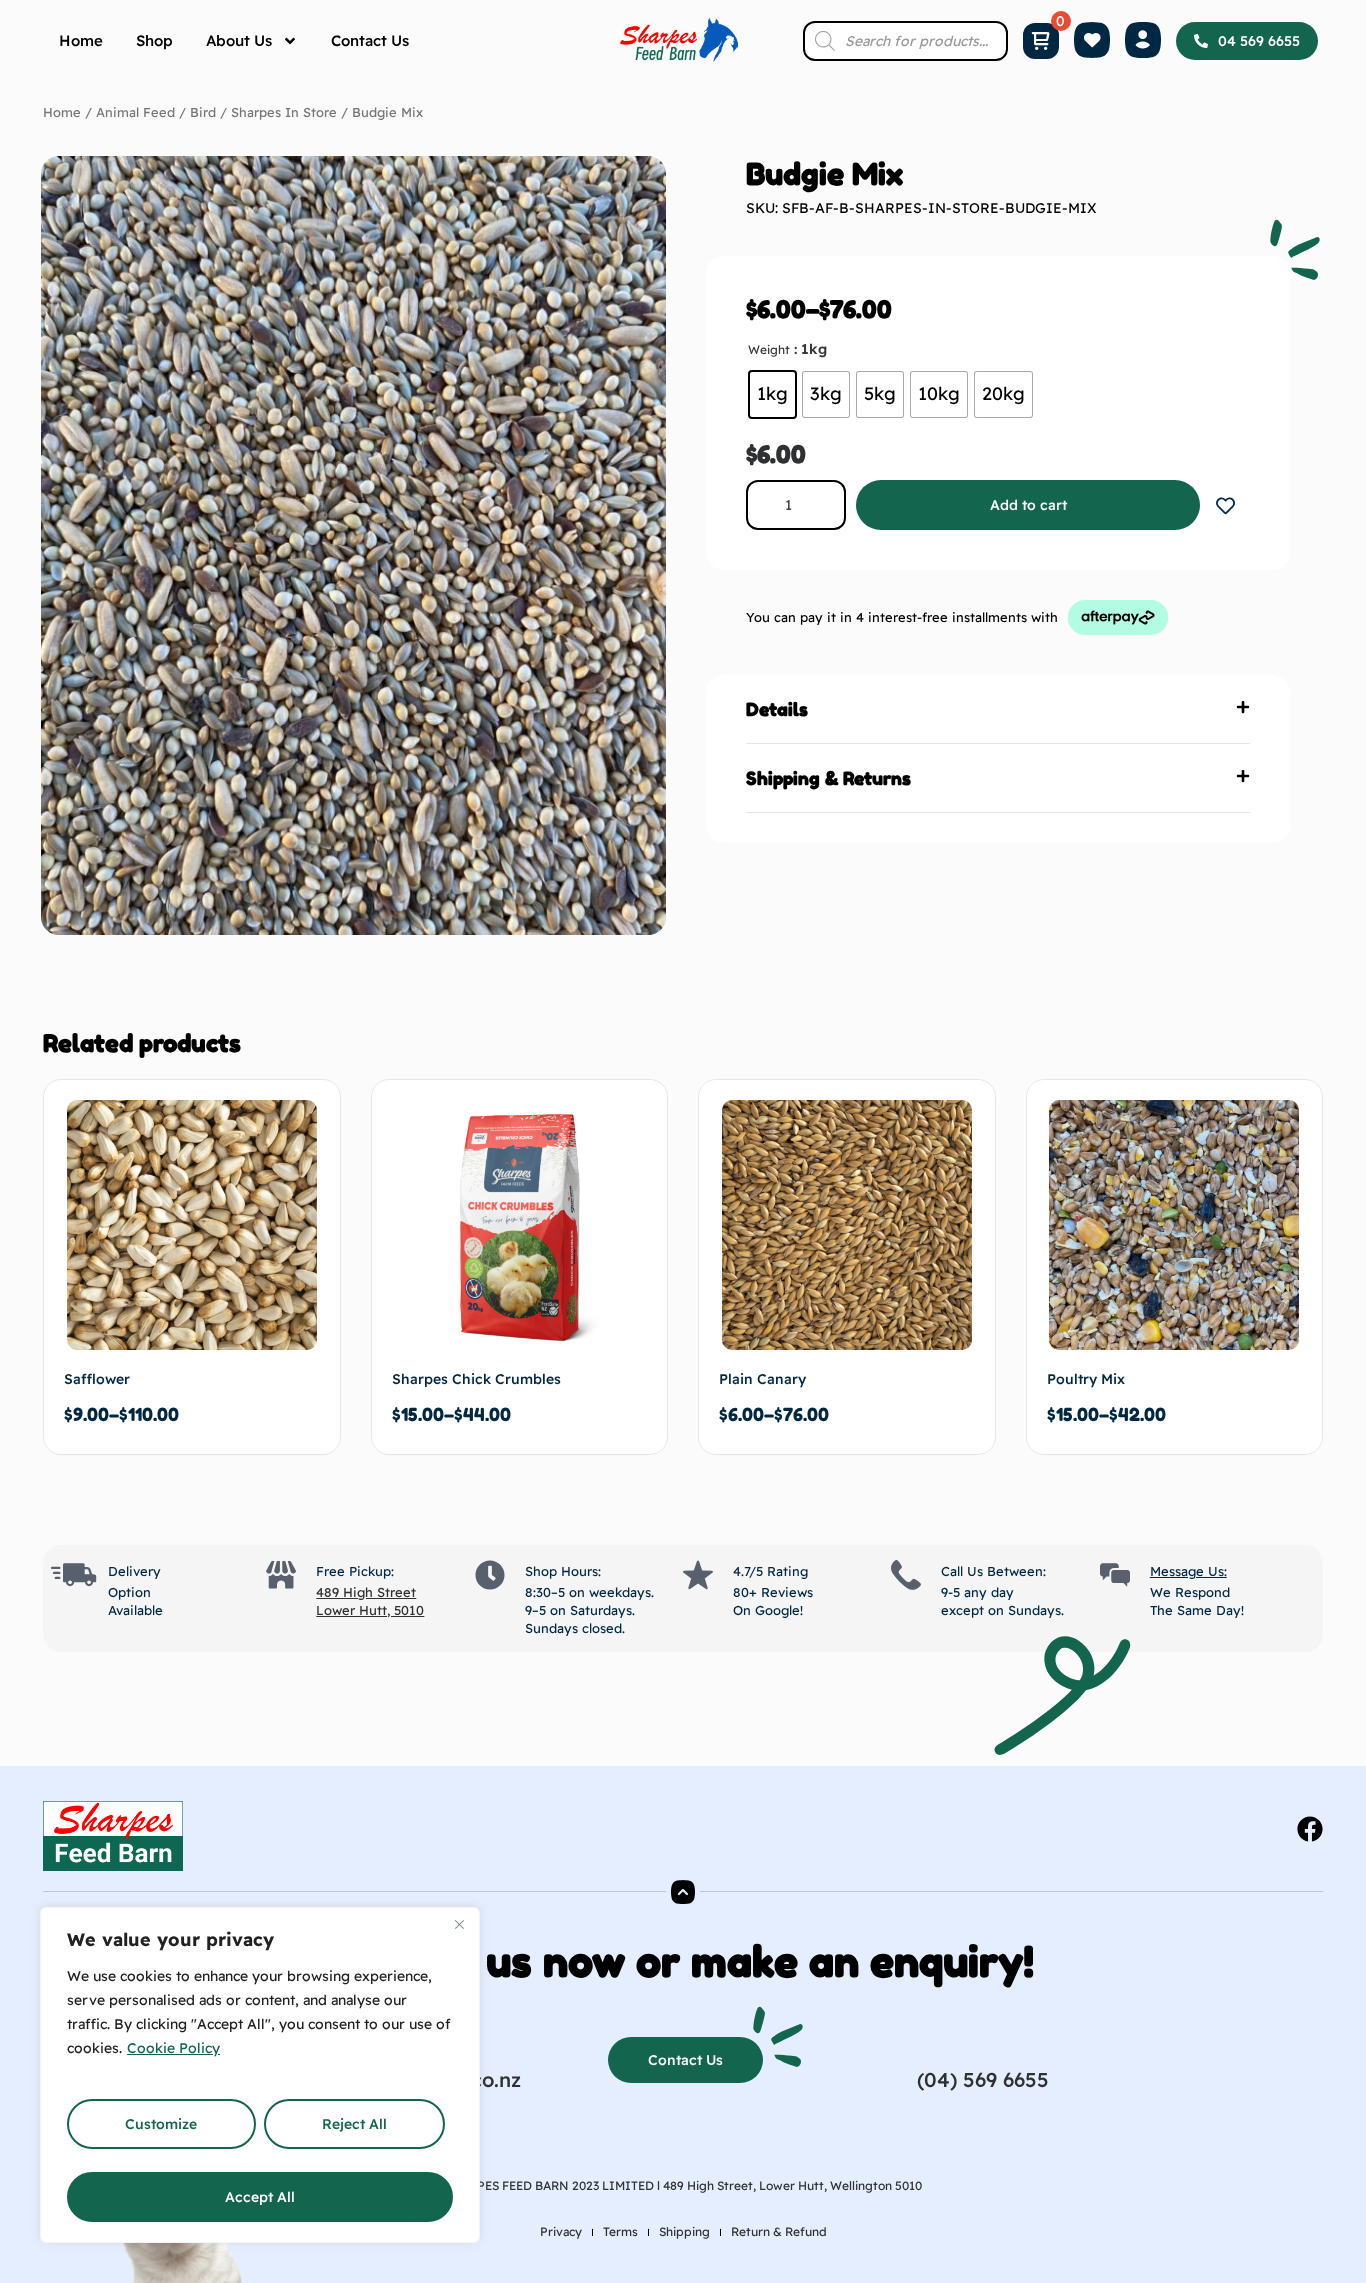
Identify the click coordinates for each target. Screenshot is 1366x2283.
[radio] (772, 394)
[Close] (459, 1924)
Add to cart (1028, 505)
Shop (154, 40)
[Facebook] (1310, 1829)
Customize (161, 2124)
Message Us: (1188, 1571)
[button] (998, 709)
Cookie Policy (173, 2048)
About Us (239, 40)
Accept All (260, 2197)
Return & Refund (779, 2231)
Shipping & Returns (828, 778)
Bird (203, 112)
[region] (260, 2075)
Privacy (561, 2231)
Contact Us (370, 40)
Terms (620, 2231)
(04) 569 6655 (983, 2079)
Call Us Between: (993, 1571)
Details (777, 709)
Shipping (684, 2231)
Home (81, 40)
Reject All (354, 2124)
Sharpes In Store (284, 112)
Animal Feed (135, 112)
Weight (769, 349)
